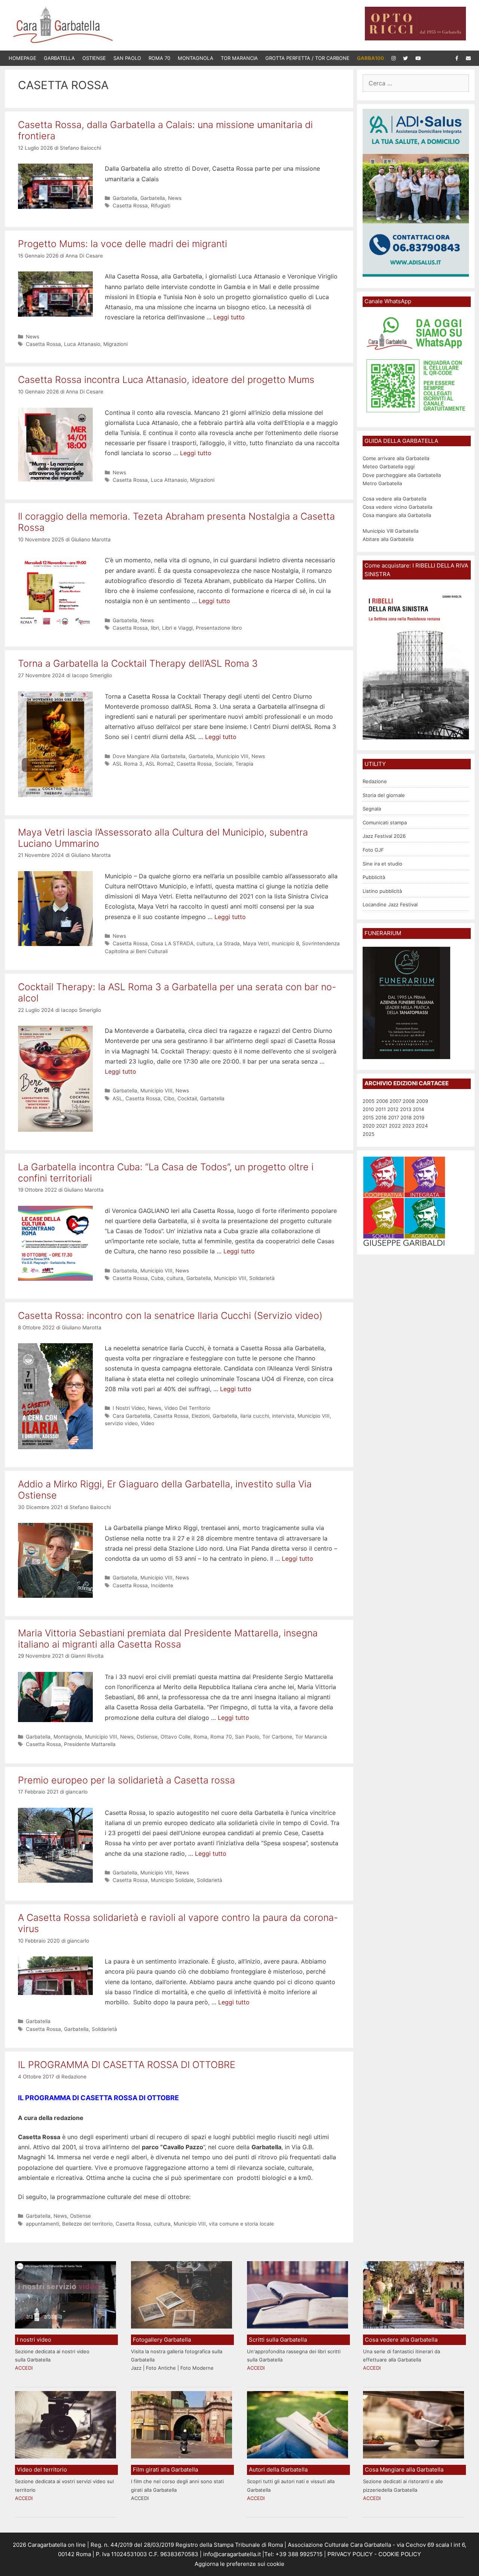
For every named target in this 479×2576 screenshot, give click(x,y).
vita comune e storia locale (241, 2224)
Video (147, 1423)
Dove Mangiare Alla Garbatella (149, 756)
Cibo (169, 1098)
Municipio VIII (232, 756)
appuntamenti (42, 2224)
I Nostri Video (129, 1408)
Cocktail (187, 1098)
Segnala (372, 809)
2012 (393, 1109)
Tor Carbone (277, 1737)
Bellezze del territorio (87, 2224)
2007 (395, 1101)
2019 (419, 1117)
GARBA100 (370, 58)
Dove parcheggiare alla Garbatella (402, 475)
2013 (406, 1109)
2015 (368, 1117)
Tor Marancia (239, 58)
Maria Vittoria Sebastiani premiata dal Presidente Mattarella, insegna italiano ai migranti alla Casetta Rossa (168, 1639)
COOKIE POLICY (400, 2554)
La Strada (228, 943)
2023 (408, 1126)
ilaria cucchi (255, 1416)
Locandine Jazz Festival (390, 904)
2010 (368, 1109)
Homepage (22, 58)
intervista (283, 1416)
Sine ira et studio (382, 864)
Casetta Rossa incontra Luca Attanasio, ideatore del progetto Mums (166, 380)
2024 (422, 1126)
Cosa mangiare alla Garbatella (397, 515)
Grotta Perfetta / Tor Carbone (307, 58)
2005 (369, 1101)
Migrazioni (115, 344)
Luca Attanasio (82, 344)
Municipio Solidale (172, 1880)
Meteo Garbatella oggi (389, 466)
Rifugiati (161, 206)
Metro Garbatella (382, 483)
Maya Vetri (256, 943)
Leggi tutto (229, 317)
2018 (406, 1117)
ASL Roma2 (160, 764)
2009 (422, 1101)
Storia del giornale (384, 795)
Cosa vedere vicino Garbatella (397, 507)
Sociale (224, 764)
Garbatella (59, 58)
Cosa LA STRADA (172, 943)
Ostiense (94, 58)
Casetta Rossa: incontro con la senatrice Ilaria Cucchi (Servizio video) (170, 1316)
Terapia (244, 764)
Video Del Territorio (187, 1408)
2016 (381, 1117)
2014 (418, 1109)
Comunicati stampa (385, 822)
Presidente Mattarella (90, 1744)
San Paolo (127, 58)
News (175, 198)
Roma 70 (159, 58)
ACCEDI (24, 2368)
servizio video (121, 1423)
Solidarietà (262, 1278)
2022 (395, 1126)
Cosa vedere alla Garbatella (394, 499)
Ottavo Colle (176, 1737)
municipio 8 (285, 943)
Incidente (162, 1585)
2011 (381, 1109)
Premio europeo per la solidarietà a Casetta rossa (126, 1780)
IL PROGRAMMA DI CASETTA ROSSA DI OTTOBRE (127, 2065)
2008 (409, 1101)
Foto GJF (373, 850)
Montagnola (196, 58)
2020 (369, 1126)
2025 (369, 1134)
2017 (393, 1117)
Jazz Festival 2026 (384, 836)
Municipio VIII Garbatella (390, 531)
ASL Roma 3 (128, 764)
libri (155, 628)
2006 (382, 1101)
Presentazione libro (219, 628)
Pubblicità (374, 877)
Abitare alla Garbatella (388, 539)
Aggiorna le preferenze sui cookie (239, 2564)
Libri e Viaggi (177, 628)
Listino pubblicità (382, 891)
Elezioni (201, 1416)
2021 (382, 1126)
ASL (118, 1098)
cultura (205, 943)
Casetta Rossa (130, 206)
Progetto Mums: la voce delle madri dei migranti (123, 244)
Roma (200, 1737)
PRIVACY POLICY (349, 2554)
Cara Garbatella (132, 1416)
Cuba (157, 1278)
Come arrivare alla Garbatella (396, 458)
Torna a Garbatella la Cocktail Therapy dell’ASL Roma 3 (138, 663)
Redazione (375, 781)
